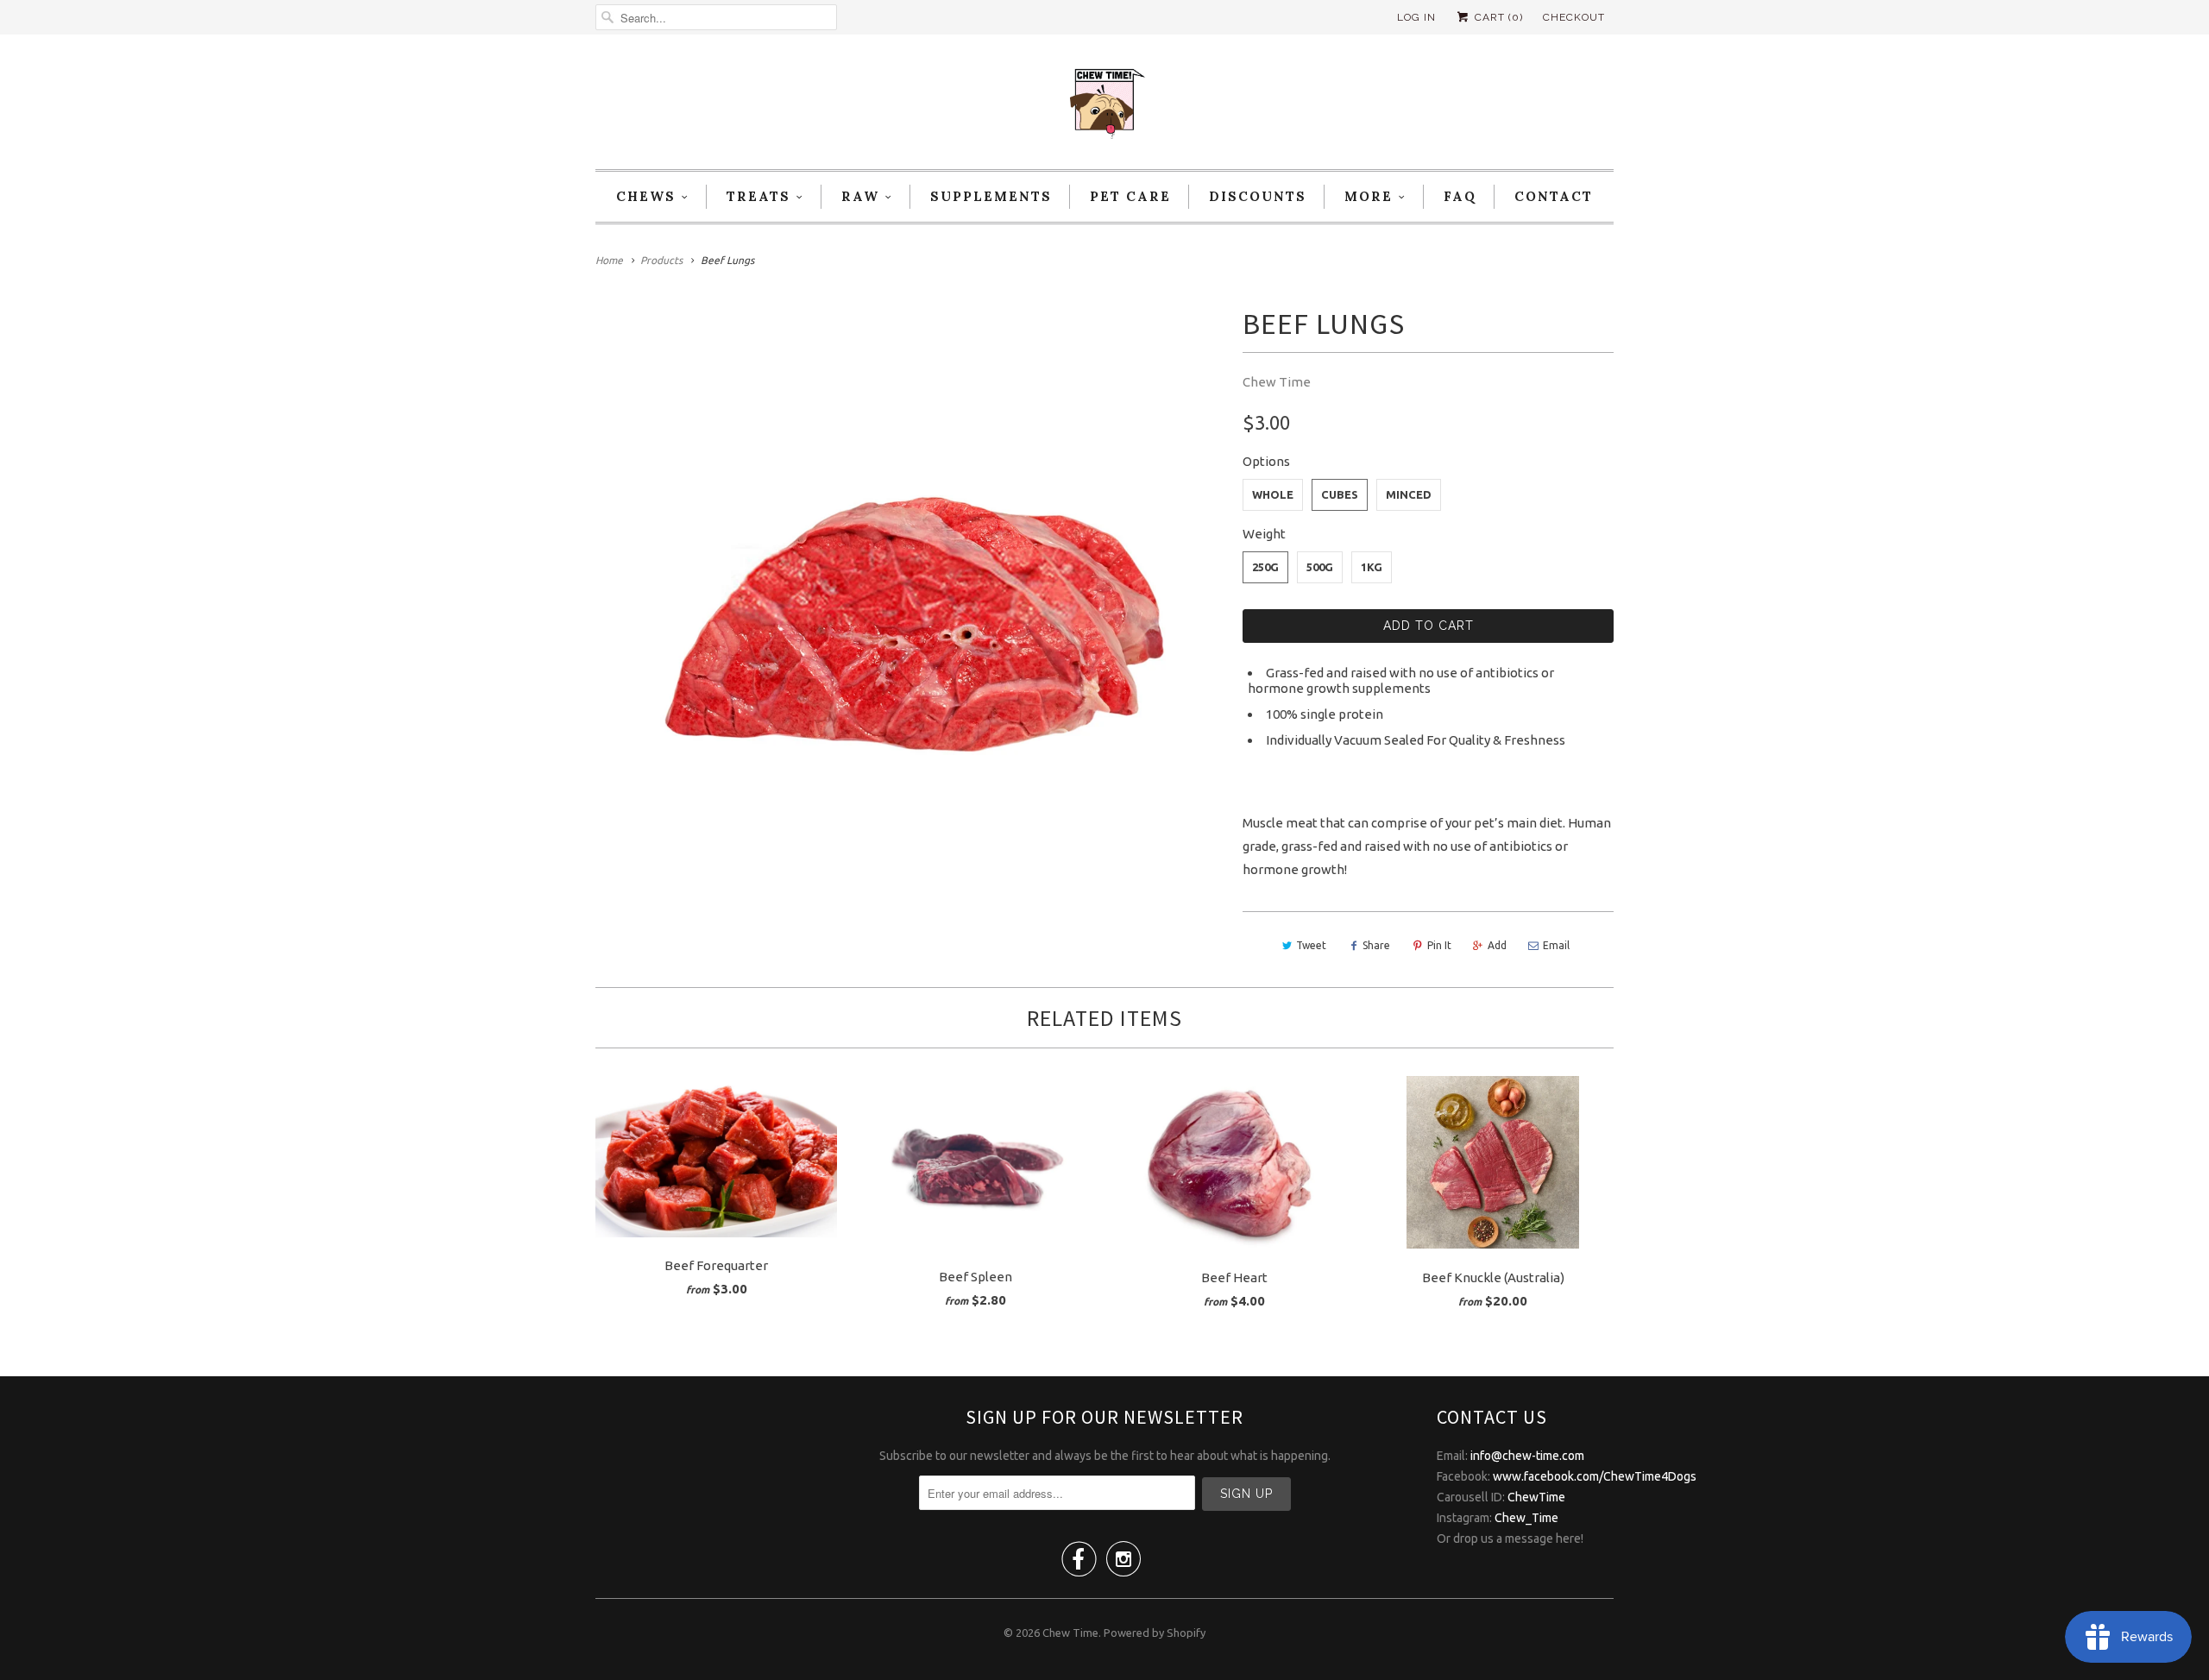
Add (1497, 945)
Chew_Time (1526, 1518)
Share (1376, 945)
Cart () (1497, 17)
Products (661, 260)
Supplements (991, 196)
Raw (860, 196)
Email (1556, 945)
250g (1265, 567)
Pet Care (1130, 196)
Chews (646, 196)
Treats (758, 196)
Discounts (1258, 196)
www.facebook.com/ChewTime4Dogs (1595, 1476)
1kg (1372, 567)
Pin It (1439, 945)
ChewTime (1536, 1497)
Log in (1416, 17)
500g (1320, 567)
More (1369, 196)
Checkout (1574, 17)
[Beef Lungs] (910, 604)
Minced (1409, 494)
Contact (1554, 196)
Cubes (1340, 494)
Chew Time (1277, 382)
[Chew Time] (1104, 106)
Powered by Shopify (1155, 1633)
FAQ (1460, 196)
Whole (1273, 494)
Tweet (1311, 945)
